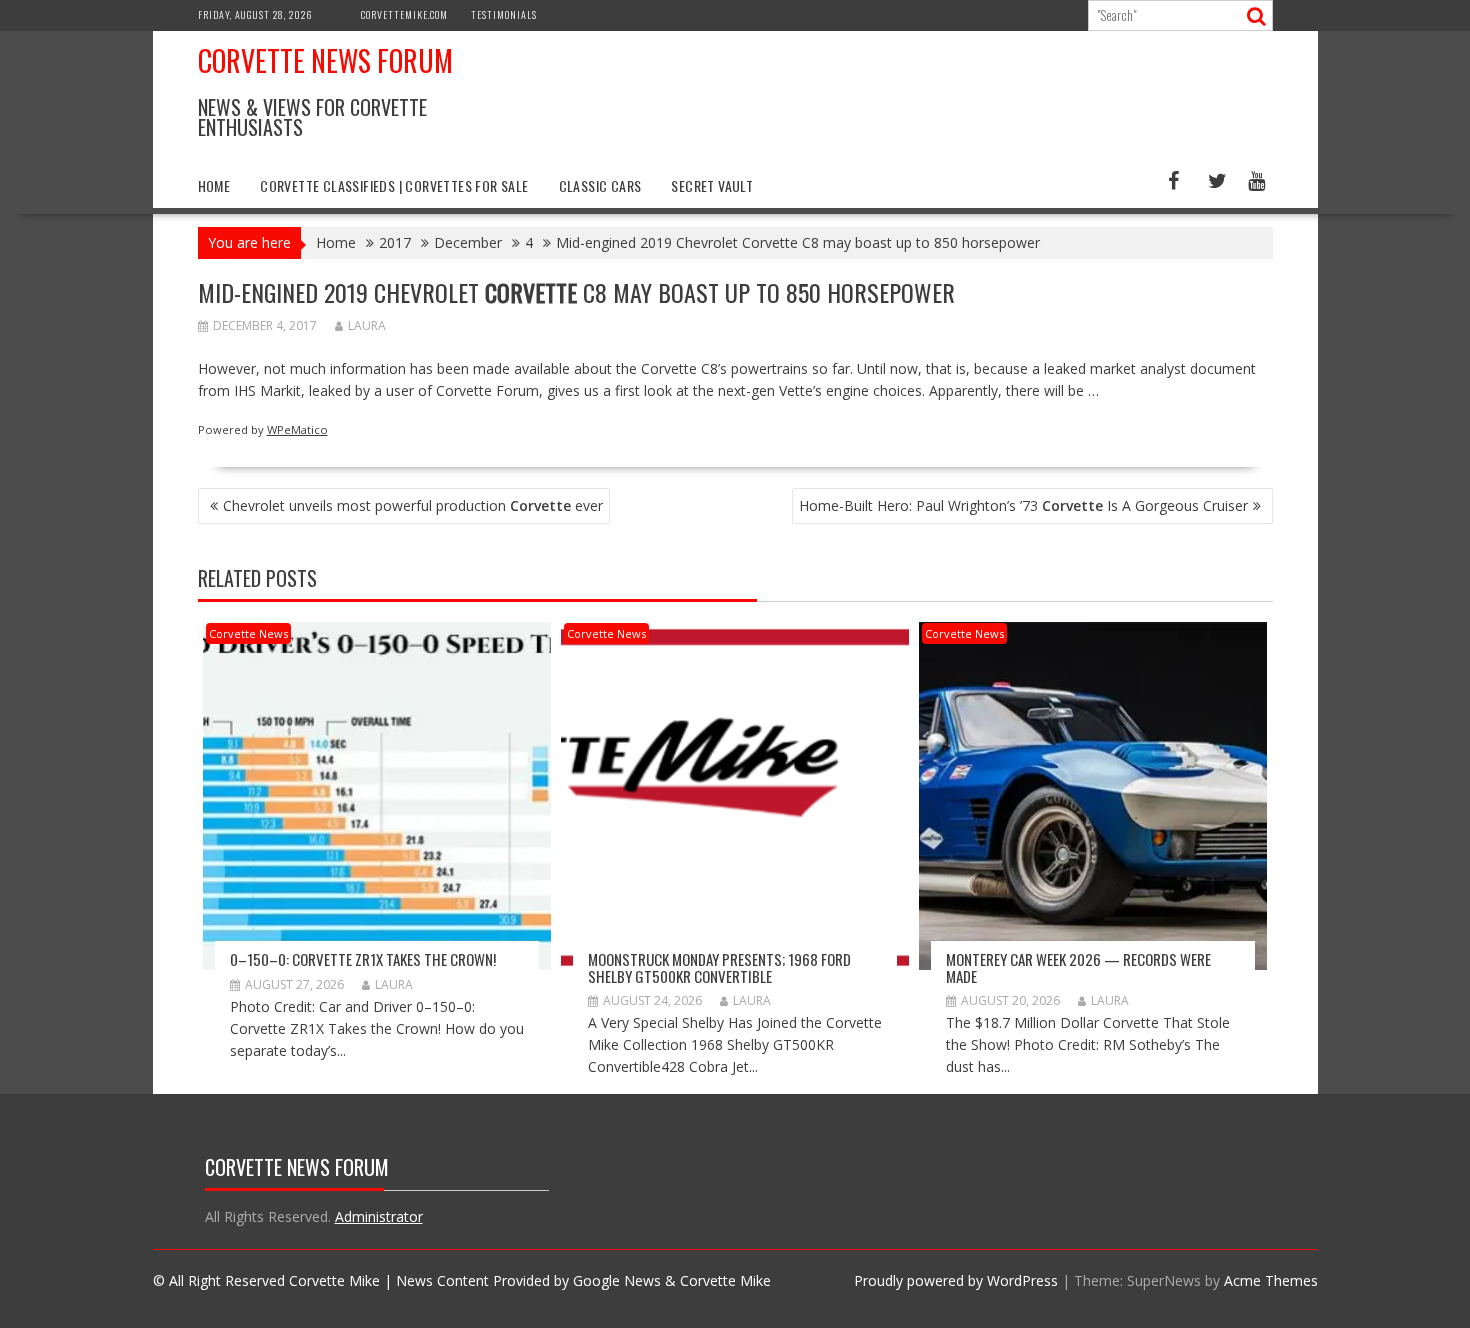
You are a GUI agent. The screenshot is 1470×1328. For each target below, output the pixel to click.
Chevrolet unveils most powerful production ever (413, 505)
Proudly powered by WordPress (956, 1280)
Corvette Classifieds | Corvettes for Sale (394, 185)
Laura (367, 325)
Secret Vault (712, 185)
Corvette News (248, 633)
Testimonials (504, 14)
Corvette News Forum (325, 60)
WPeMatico (297, 429)
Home (214, 185)
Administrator (379, 1216)
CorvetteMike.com (404, 14)
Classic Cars (600, 185)
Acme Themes (1271, 1280)
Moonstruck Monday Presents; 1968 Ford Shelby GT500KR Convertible (719, 967)
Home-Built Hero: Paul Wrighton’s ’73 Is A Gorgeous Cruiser (1023, 505)
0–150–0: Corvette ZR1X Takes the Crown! (363, 959)
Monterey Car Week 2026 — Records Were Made (1078, 967)
